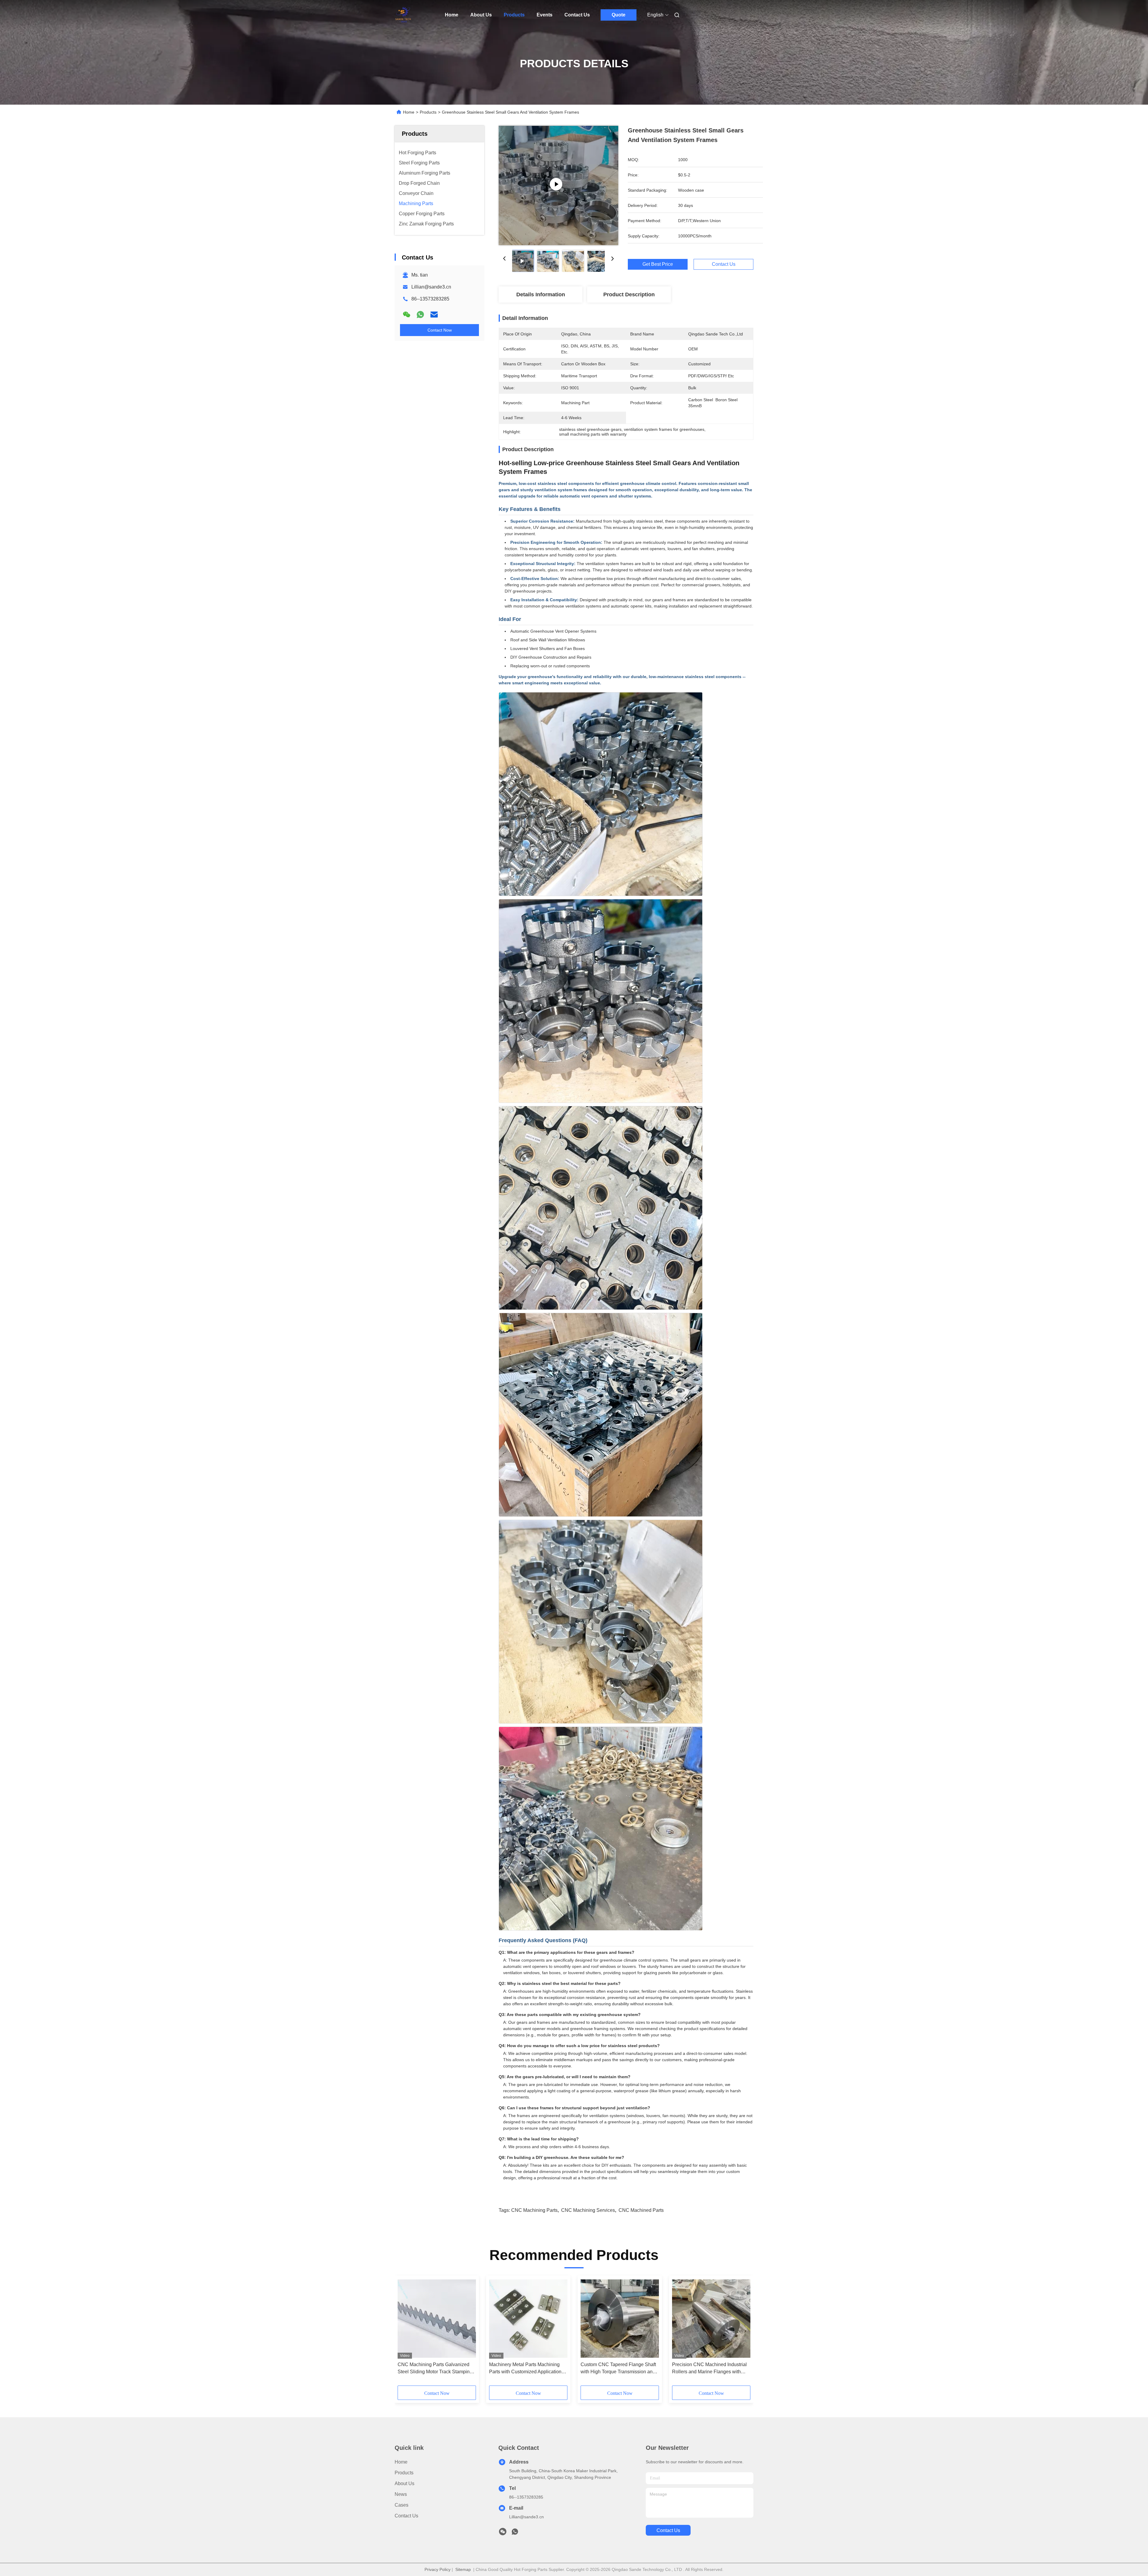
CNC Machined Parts (641, 2210)
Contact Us (577, 15)
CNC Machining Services (588, 2210)
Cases (402, 2505)
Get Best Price (658, 264)
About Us (481, 15)
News (401, 2494)
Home (452, 15)
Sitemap (463, 2569)
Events (545, 15)
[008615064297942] (515, 2533)
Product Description (629, 294)
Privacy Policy (438, 2569)
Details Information (541, 294)
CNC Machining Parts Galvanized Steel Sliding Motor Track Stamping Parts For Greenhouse (435, 2369)
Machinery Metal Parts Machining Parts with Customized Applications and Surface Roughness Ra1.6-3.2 (526, 2369)
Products (514, 15)
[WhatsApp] (420, 315)
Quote (619, 15)
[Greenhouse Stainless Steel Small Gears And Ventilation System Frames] (558, 185)
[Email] (434, 315)
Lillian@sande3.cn (431, 287)
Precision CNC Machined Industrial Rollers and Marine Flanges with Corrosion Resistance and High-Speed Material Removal (709, 2369)
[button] (405, 2333)
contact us (668, 2530)
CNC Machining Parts (534, 2210)
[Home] (403, 15)
